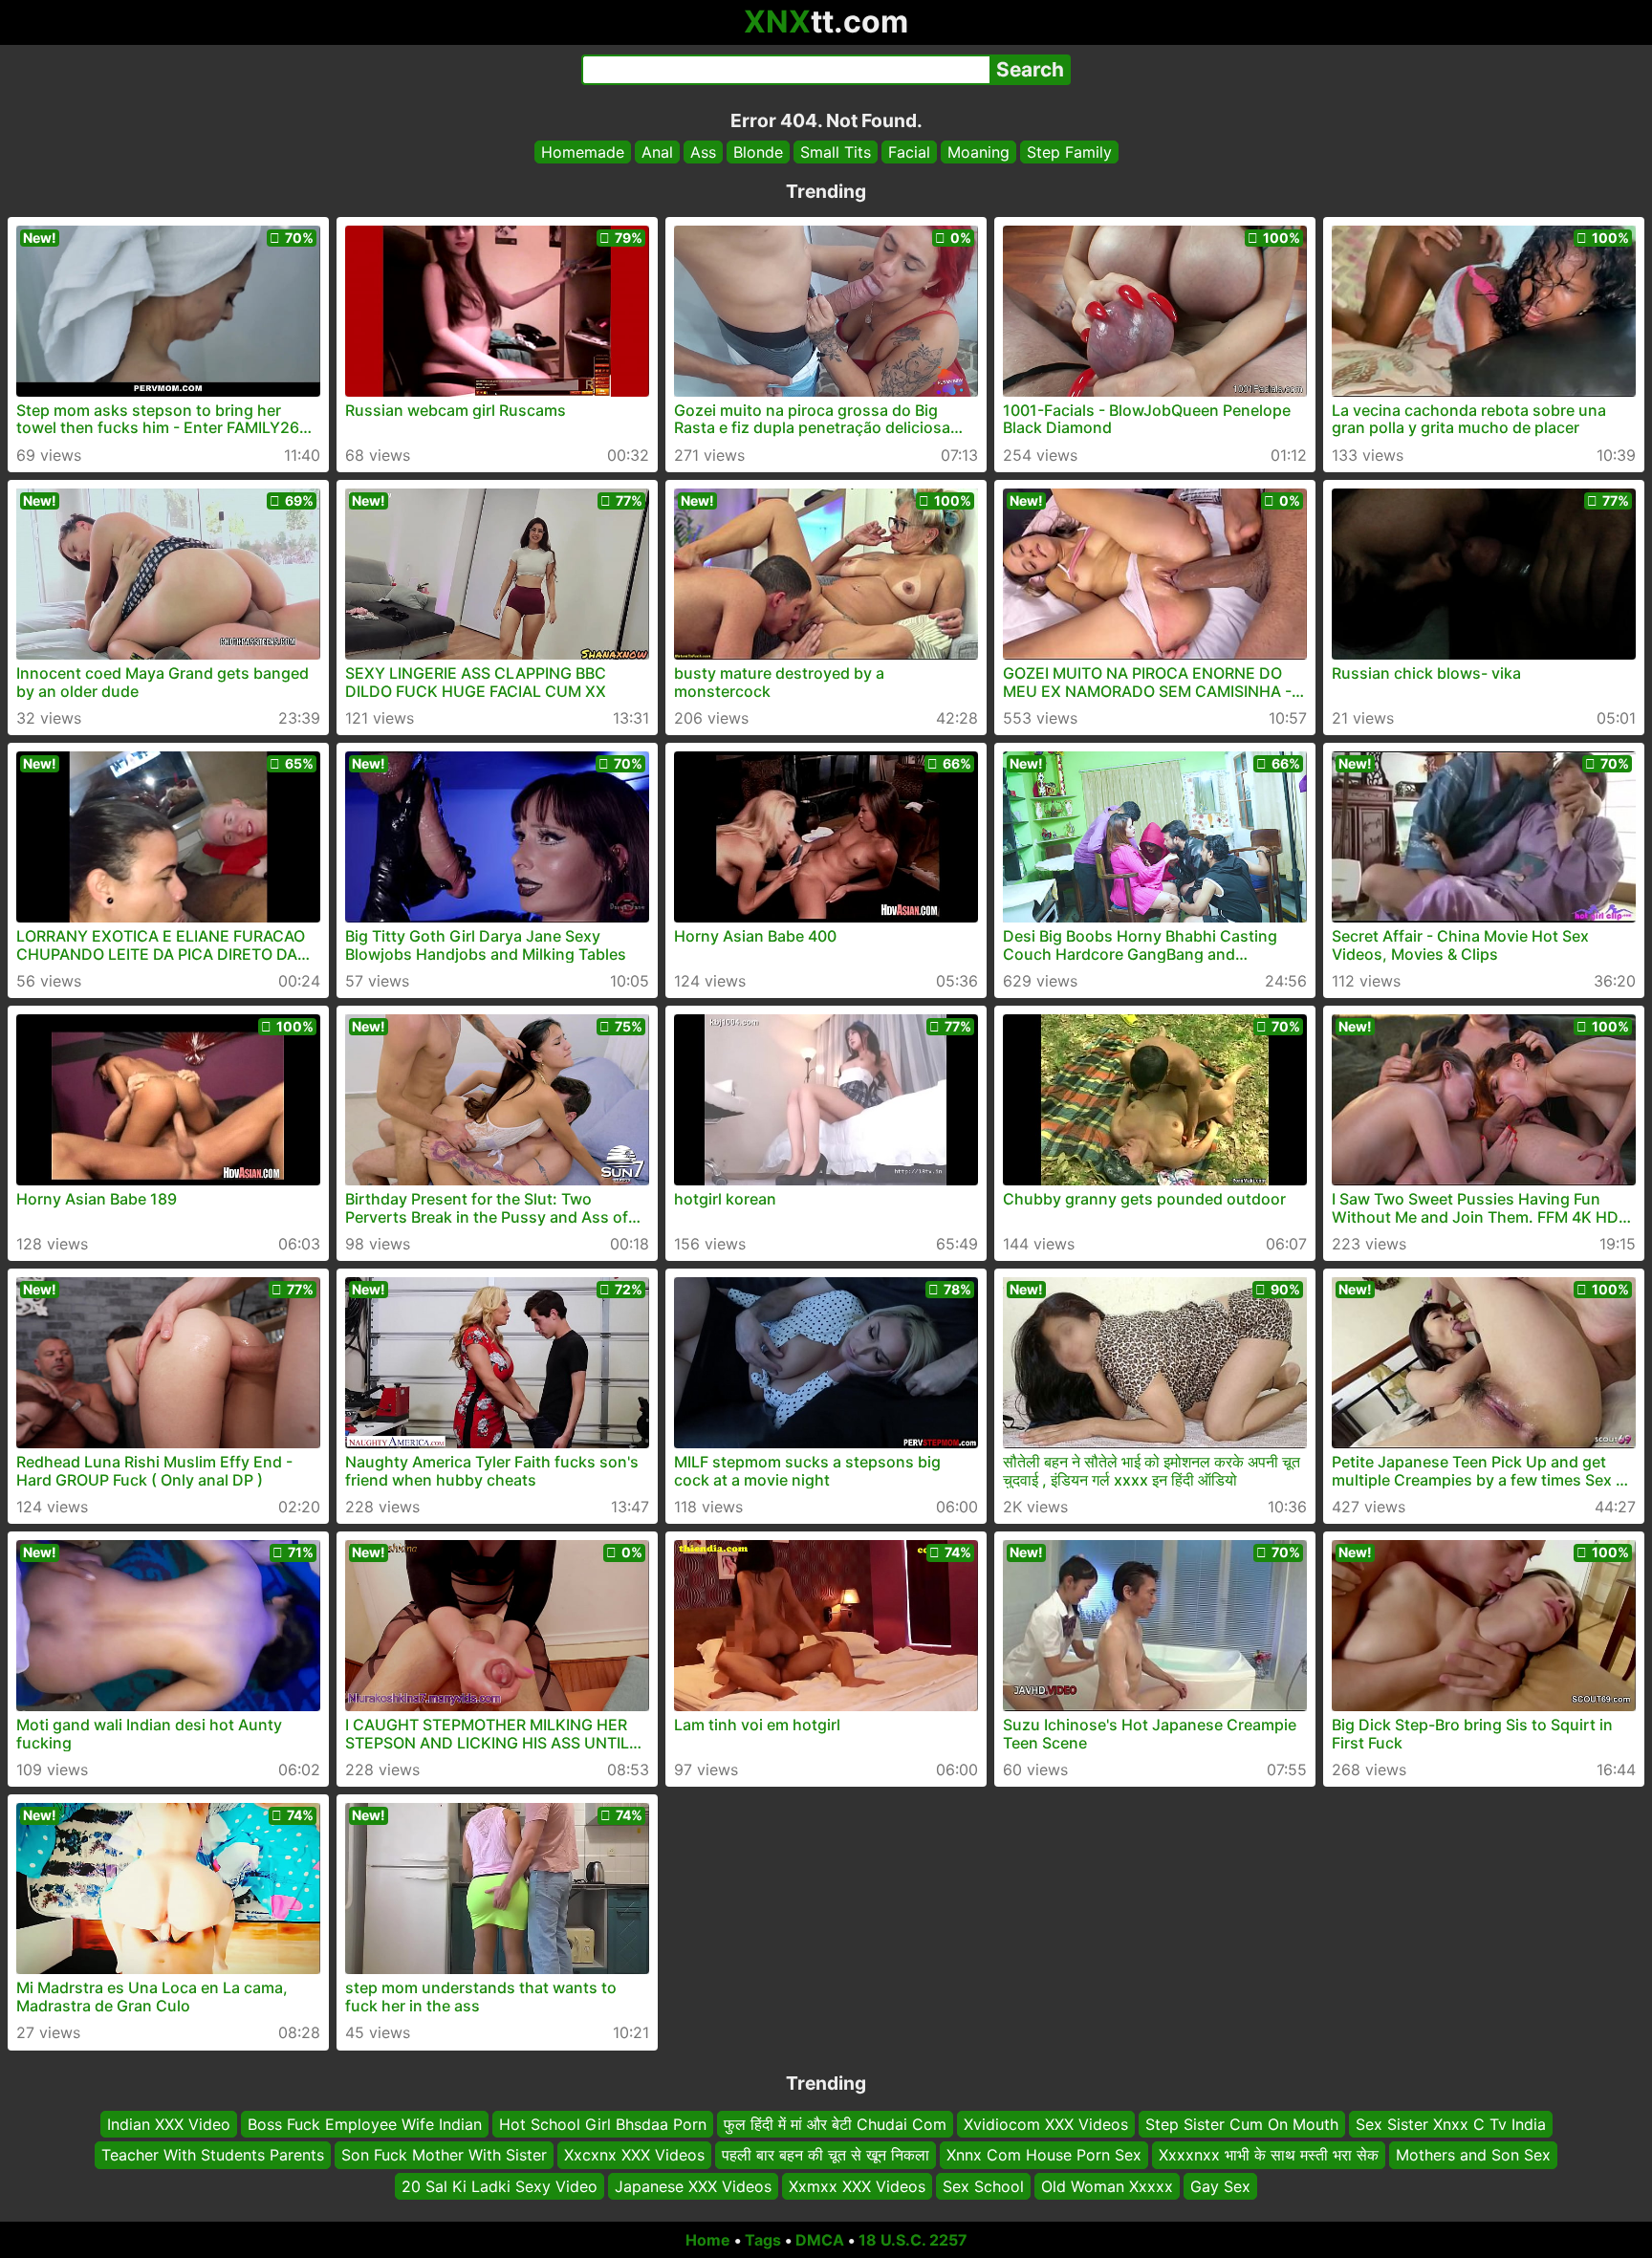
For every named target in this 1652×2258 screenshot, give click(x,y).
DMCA (820, 2240)
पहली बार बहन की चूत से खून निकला (826, 2156)
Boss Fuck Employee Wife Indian (365, 2124)
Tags (763, 2240)
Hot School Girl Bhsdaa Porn (603, 2124)
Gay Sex (1220, 2186)
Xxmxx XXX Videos (857, 2186)
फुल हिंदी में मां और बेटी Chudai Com (835, 2124)
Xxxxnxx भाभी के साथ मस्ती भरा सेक (1269, 2156)
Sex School (983, 2186)
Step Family (1069, 152)
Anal (657, 152)
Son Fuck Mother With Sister (444, 2156)
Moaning (978, 152)
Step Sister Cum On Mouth (1242, 2124)
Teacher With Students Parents (213, 2156)
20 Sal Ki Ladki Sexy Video (500, 2186)
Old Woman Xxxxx (1107, 2186)
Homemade (583, 152)
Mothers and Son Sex (1473, 2156)
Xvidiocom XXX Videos (1046, 2124)
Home (708, 2240)
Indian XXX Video (169, 2124)
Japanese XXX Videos (693, 2186)
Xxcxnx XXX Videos (634, 2156)
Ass (703, 152)
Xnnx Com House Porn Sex (1044, 2156)
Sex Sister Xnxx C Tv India (1451, 2124)
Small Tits (836, 152)
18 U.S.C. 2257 (913, 2240)
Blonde (758, 152)
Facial (909, 152)
